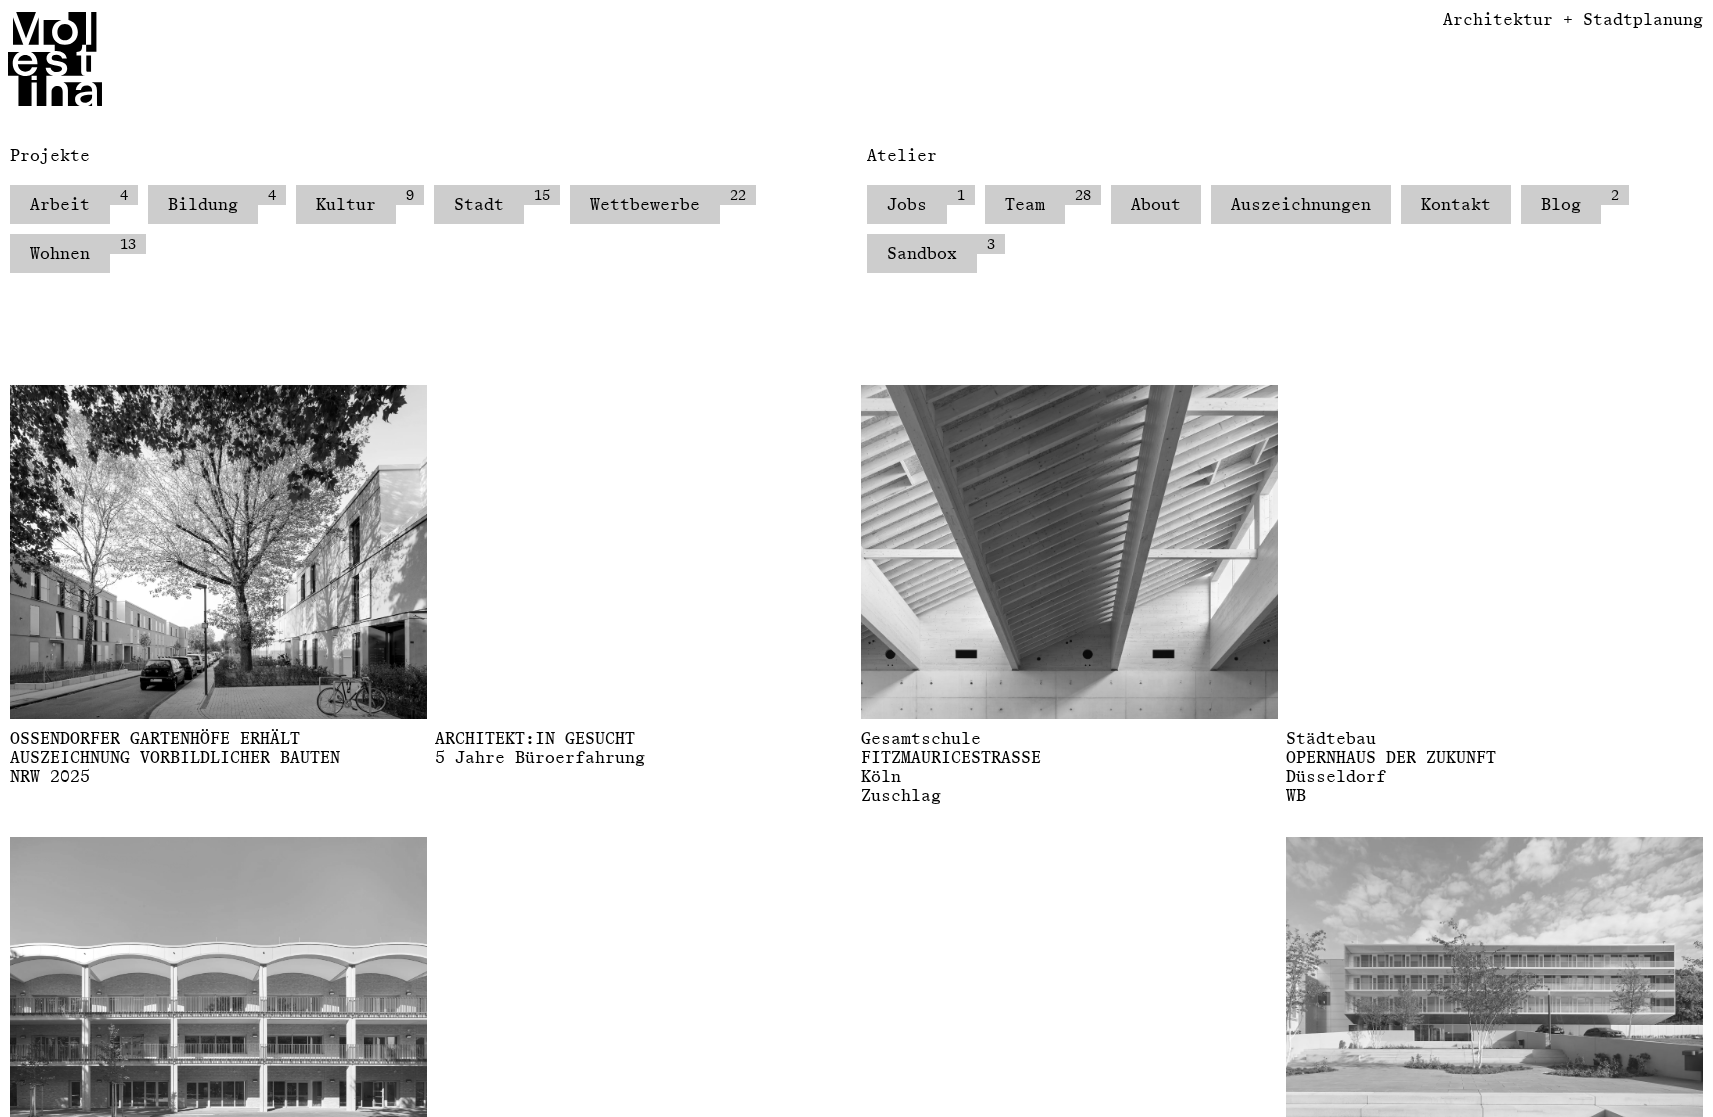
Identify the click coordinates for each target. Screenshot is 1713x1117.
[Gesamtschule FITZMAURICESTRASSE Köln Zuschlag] (1069, 552)
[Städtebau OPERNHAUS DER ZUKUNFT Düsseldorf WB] (1494, 552)
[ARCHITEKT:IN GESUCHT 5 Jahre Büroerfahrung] (643, 552)
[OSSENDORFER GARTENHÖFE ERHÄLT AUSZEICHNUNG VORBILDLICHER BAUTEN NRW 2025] (218, 552)
